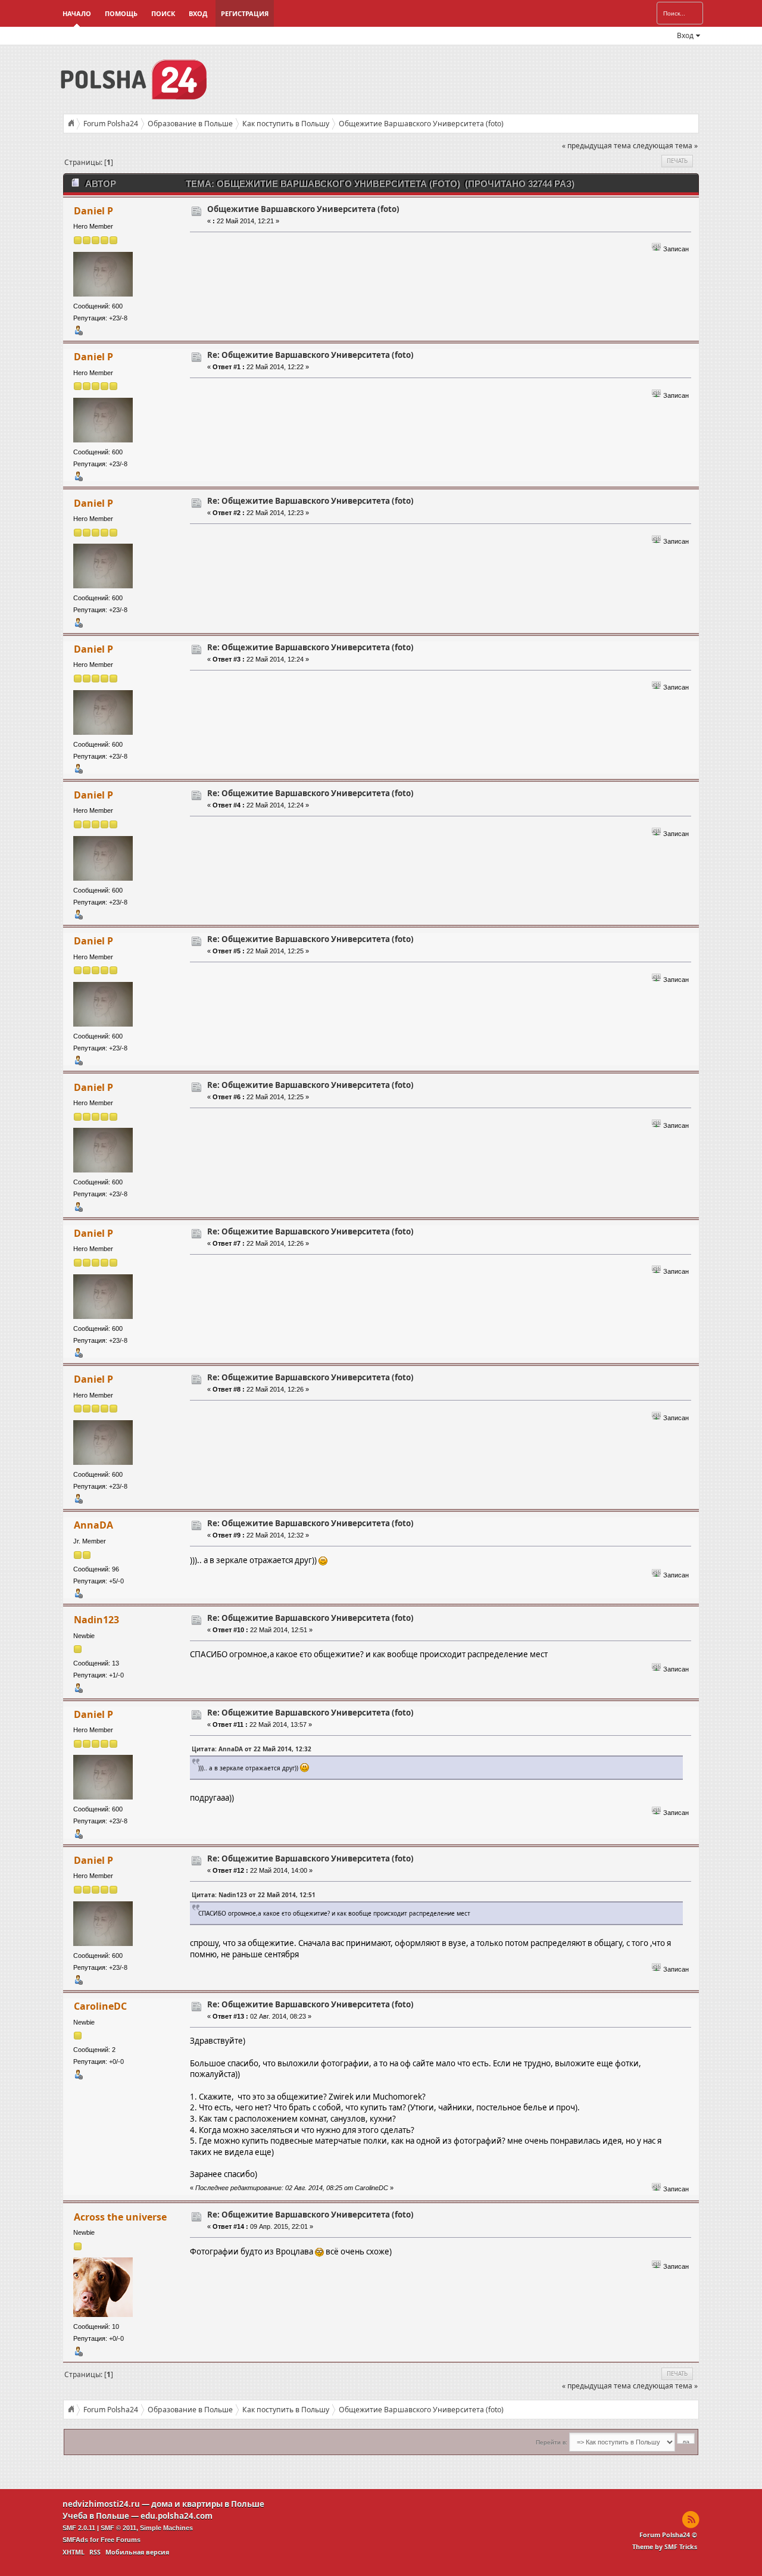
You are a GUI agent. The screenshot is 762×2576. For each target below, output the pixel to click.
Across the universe (120, 2217)
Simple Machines (166, 2528)
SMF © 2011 (118, 2528)
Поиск (163, 13)
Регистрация (245, 13)
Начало (77, 13)
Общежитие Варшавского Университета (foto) (303, 209)
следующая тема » (665, 146)
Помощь (121, 13)
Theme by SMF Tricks (665, 2547)
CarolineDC (100, 2006)
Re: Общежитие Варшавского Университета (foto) (310, 355)
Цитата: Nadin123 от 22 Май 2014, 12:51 (254, 1895)
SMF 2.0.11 (79, 2528)
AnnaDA (93, 1525)
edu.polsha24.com (177, 2516)
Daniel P (93, 211)
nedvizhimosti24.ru (101, 2504)
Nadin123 (96, 1620)
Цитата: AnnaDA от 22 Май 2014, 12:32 (252, 1749)
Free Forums (121, 2540)
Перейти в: (552, 2442)
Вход (198, 13)
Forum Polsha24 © (668, 2535)
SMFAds (75, 2540)
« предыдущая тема (597, 146)
